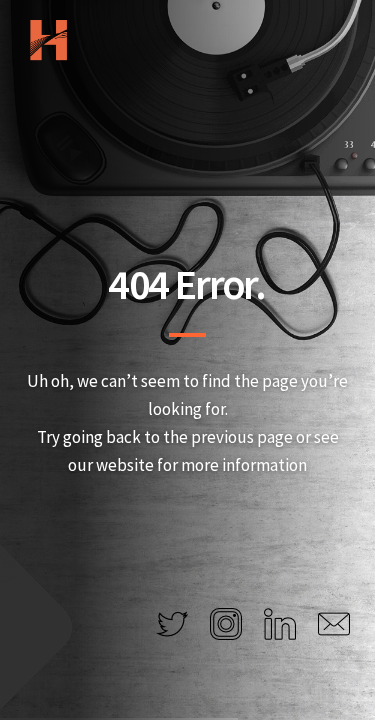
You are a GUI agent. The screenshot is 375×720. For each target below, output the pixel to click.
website (125, 465)
